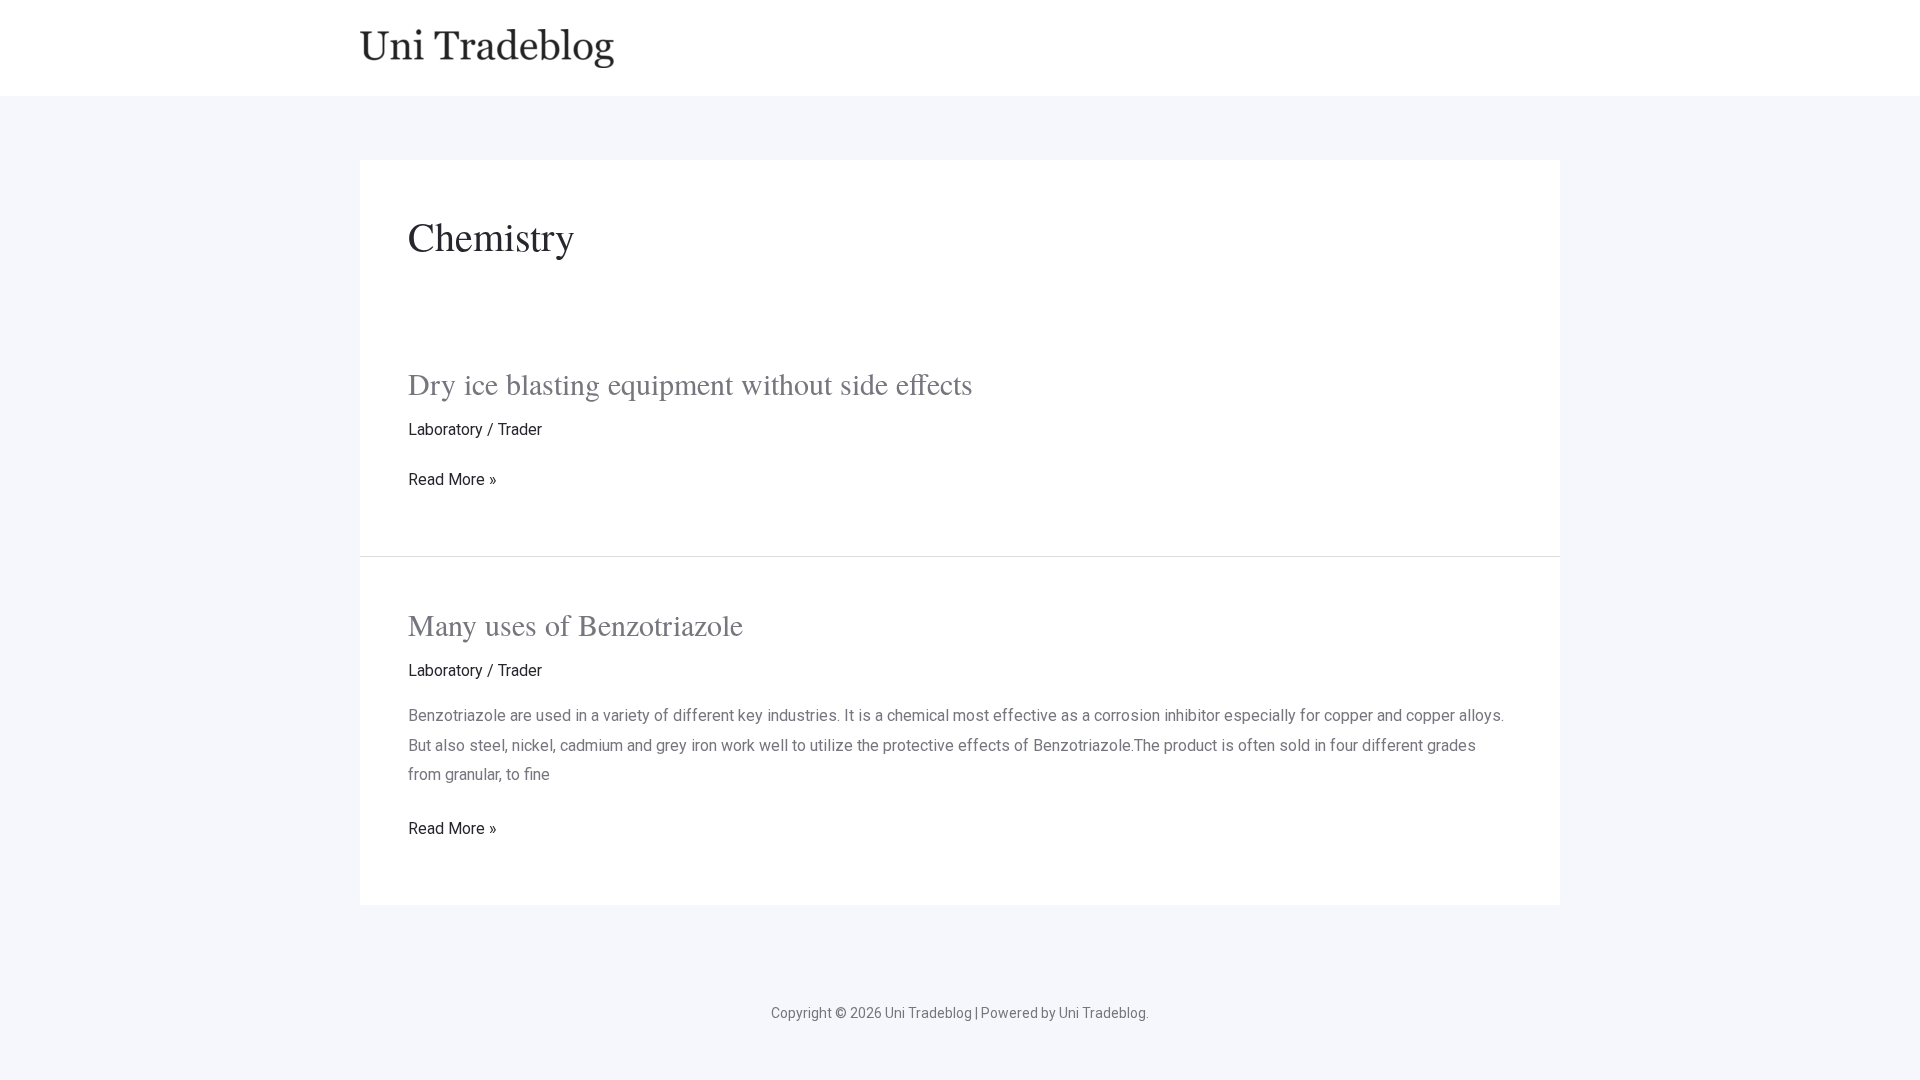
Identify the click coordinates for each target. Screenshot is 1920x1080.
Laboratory (445, 429)
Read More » (452, 480)
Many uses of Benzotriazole (575, 624)
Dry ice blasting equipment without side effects (690, 383)
